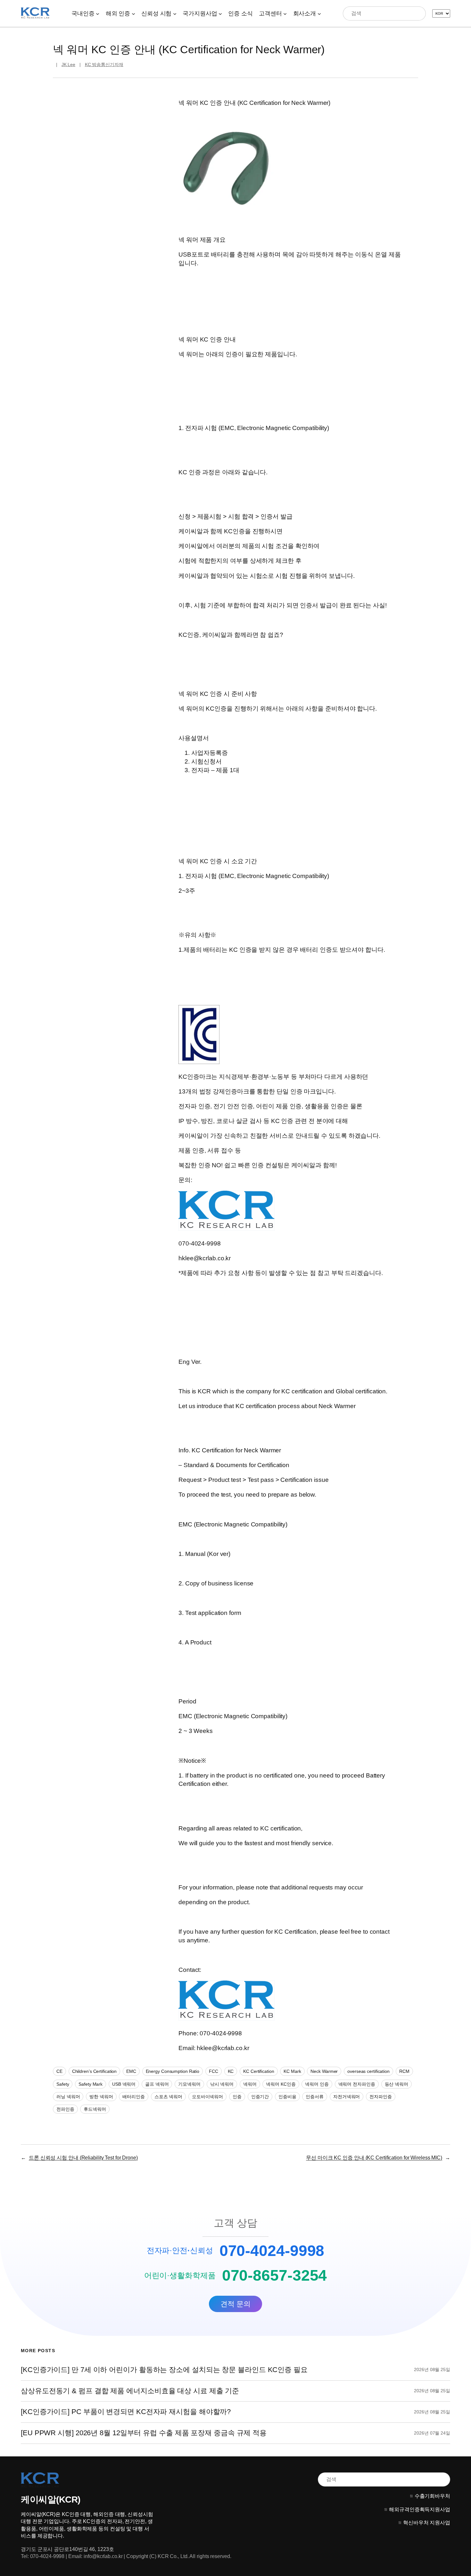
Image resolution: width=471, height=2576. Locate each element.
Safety (63, 2084)
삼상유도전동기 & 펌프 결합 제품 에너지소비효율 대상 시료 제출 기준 (130, 2391)
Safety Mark (91, 2084)
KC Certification (259, 2071)
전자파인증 (381, 2097)
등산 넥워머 (397, 2084)
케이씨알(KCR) (51, 2500)
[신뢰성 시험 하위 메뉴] (175, 13)
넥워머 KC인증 (281, 2084)
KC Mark (292, 2071)
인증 (237, 2097)
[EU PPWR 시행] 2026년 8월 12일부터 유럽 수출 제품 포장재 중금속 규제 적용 (144, 2433)
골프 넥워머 (157, 2084)
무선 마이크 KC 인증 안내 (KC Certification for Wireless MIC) (374, 2158)
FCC (214, 2071)
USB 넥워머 (124, 2084)
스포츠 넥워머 (168, 2097)
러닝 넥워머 (68, 2097)
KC (231, 2071)
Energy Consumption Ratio (173, 2071)
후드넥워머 (95, 2109)
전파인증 (65, 2109)
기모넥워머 (189, 2084)
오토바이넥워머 (207, 2097)
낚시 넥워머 (222, 2084)
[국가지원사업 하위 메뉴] (220, 13)
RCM (404, 2071)
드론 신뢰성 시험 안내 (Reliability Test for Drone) (83, 2158)
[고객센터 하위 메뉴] (285, 13)
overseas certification (368, 2071)
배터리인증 (134, 2097)
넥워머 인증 (317, 2084)
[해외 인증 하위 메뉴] (133, 13)
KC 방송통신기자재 (104, 64)
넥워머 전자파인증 (357, 2084)
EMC (131, 2071)
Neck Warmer (324, 2071)
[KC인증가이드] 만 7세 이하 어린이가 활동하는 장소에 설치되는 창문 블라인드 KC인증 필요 (164, 2370)
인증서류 (315, 2097)
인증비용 (287, 2097)
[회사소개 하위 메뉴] (319, 13)
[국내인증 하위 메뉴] (98, 13)
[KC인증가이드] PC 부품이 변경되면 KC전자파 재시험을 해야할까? (126, 2412)
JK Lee (68, 64)
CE (59, 2071)
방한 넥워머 (101, 2097)
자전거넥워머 (347, 2097)
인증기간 (260, 2097)
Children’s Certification (95, 2071)
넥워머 (250, 2084)
